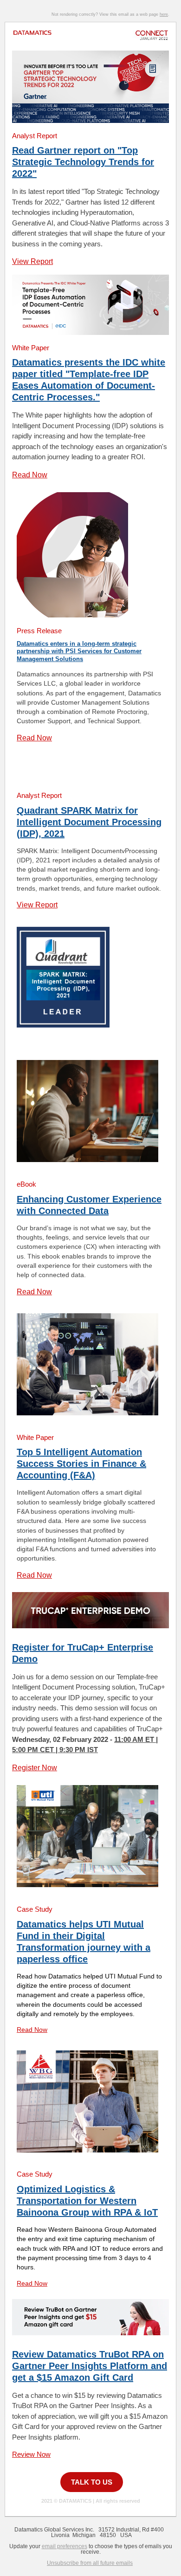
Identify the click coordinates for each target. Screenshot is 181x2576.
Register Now (35, 1768)
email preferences (65, 2546)
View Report (32, 261)
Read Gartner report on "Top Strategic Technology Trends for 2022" (83, 162)
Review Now (31, 2454)
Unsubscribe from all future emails (90, 2563)
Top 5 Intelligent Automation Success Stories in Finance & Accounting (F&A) (81, 1464)
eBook (26, 1184)
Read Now (30, 475)
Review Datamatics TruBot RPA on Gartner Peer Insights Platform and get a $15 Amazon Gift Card (90, 2366)
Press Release (39, 631)
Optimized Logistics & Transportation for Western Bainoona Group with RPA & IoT (87, 2201)
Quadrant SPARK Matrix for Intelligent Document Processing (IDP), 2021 (89, 822)
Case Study (35, 1909)
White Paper (31, 348)
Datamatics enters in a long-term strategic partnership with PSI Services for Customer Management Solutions (79, 651)
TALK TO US (92, 2482)
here (164, 14)
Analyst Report (35, 136)
